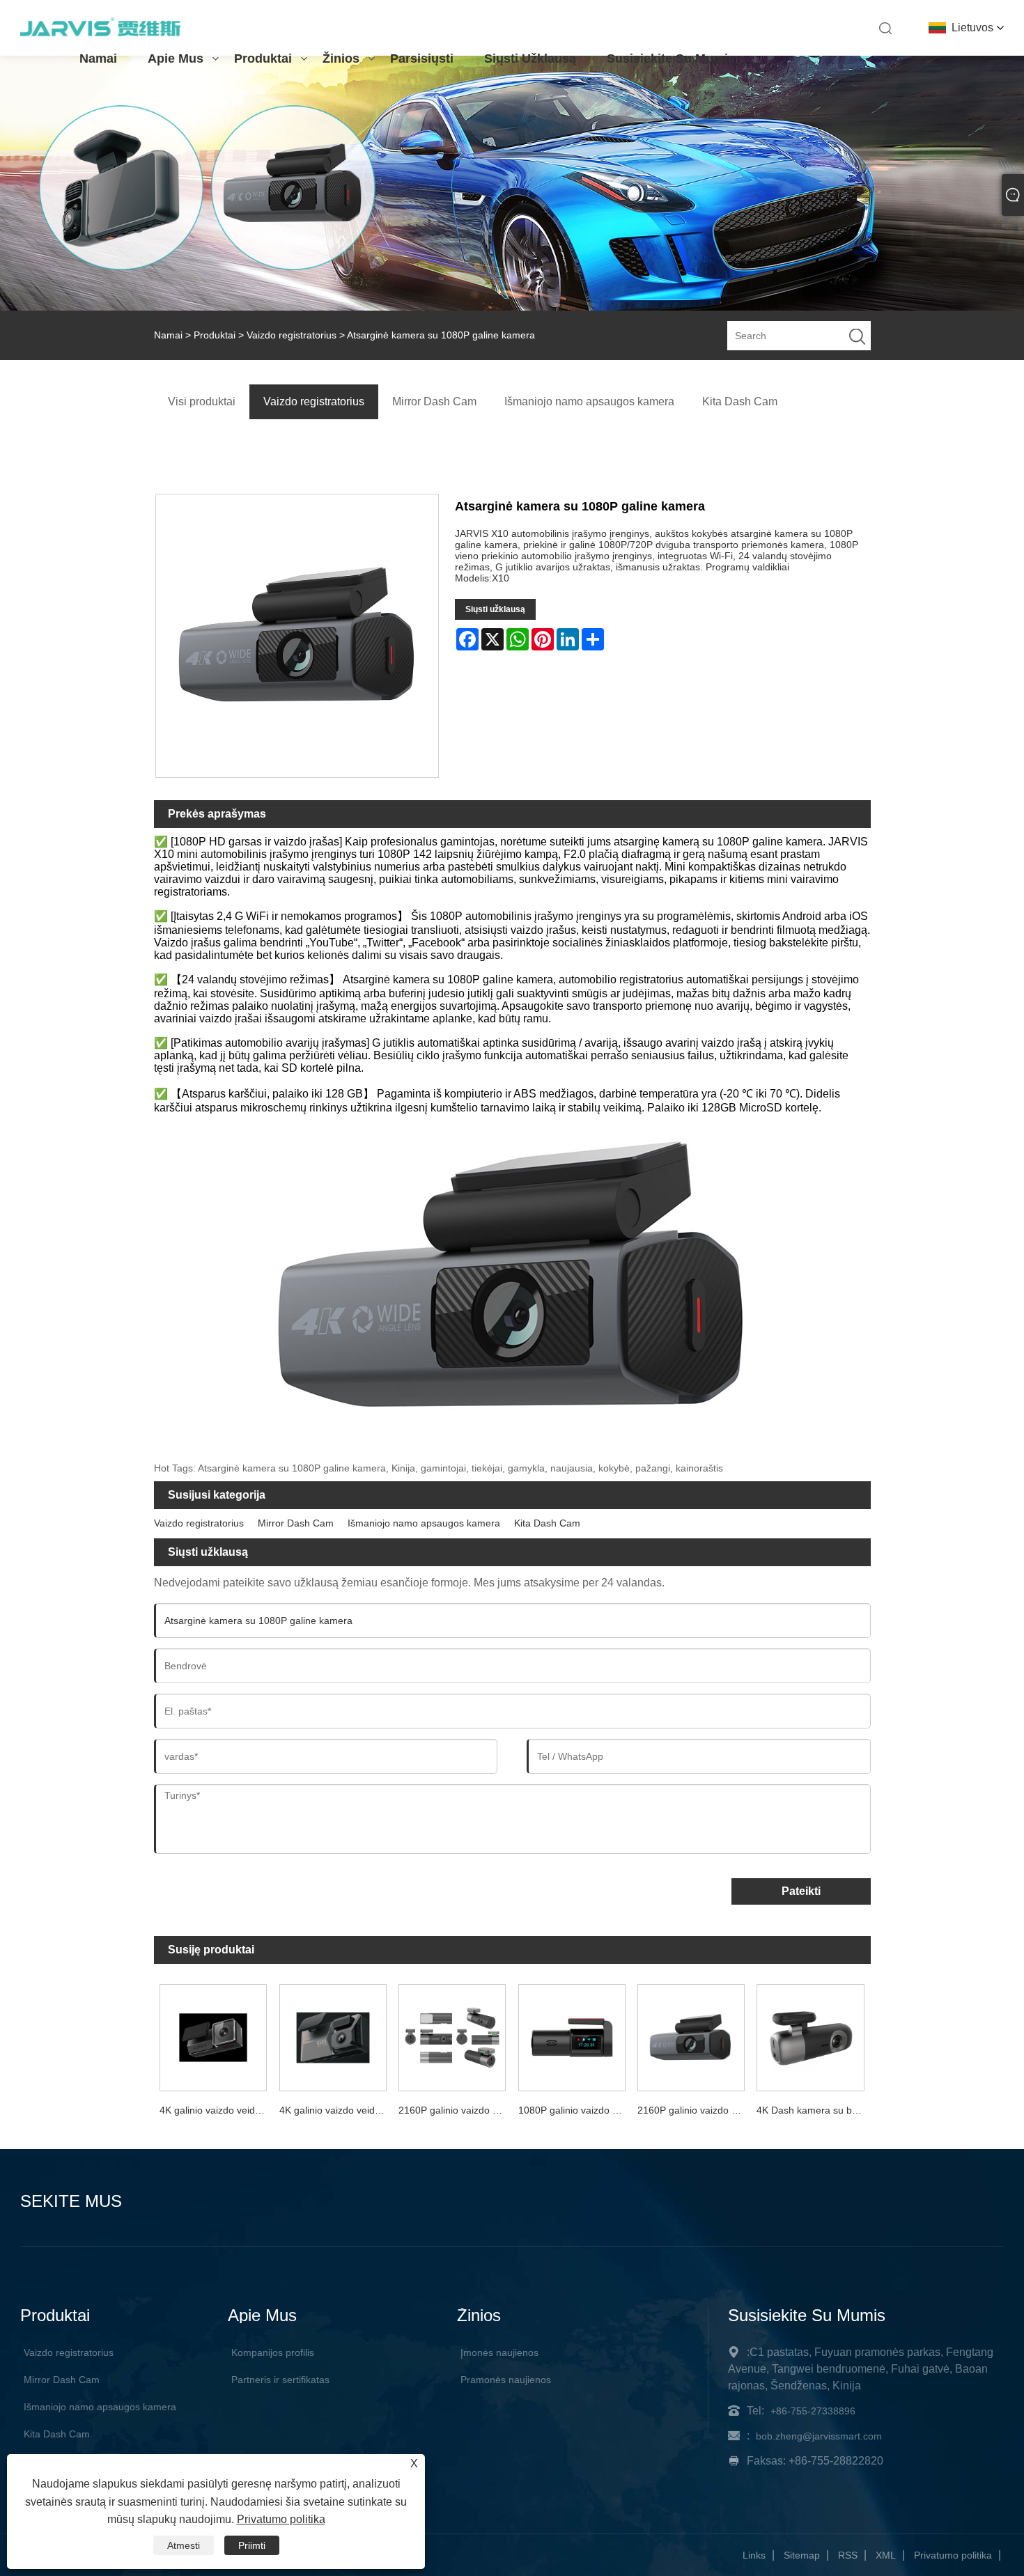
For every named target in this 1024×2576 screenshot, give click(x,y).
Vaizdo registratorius (292, 335)
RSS (848, 2555)
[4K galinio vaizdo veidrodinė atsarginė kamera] (333, 2035)
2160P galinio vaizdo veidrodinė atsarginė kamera (694, 2110)
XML (886, 2555)
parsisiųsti (422, 58)
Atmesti (184, 2545)
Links (754, 2555)
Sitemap (802, 2555)
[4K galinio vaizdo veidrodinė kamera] (214, 2035)
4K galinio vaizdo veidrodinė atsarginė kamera (336, 2110)
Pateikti (801, 1891)
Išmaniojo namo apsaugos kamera (424, 1523)
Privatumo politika (953, 2555)
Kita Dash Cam (547, 1523)
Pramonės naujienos (506, 2380)
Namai (98, 58)
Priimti (252, 2545)
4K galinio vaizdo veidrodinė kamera (216, 2110)
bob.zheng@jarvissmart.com (819, 2436)
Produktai (263, 58)
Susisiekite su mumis (671, 58)
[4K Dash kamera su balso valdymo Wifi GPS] (810, 2035)
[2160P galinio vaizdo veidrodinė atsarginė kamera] (691, 2035)
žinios (341, 58)
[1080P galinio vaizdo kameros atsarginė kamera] (572, 2035)
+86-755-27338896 (813, 2411)
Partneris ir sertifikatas (280, 2380)
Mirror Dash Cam (296, 1523)
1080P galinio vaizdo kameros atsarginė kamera (575, 2110)
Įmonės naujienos (499, 2352)
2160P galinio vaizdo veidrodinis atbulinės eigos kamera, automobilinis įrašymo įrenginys (455, 2110)
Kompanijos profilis (273, 2352)
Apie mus (176, 58)
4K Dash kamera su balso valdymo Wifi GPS (813, 2110)
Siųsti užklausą (530, 58)
